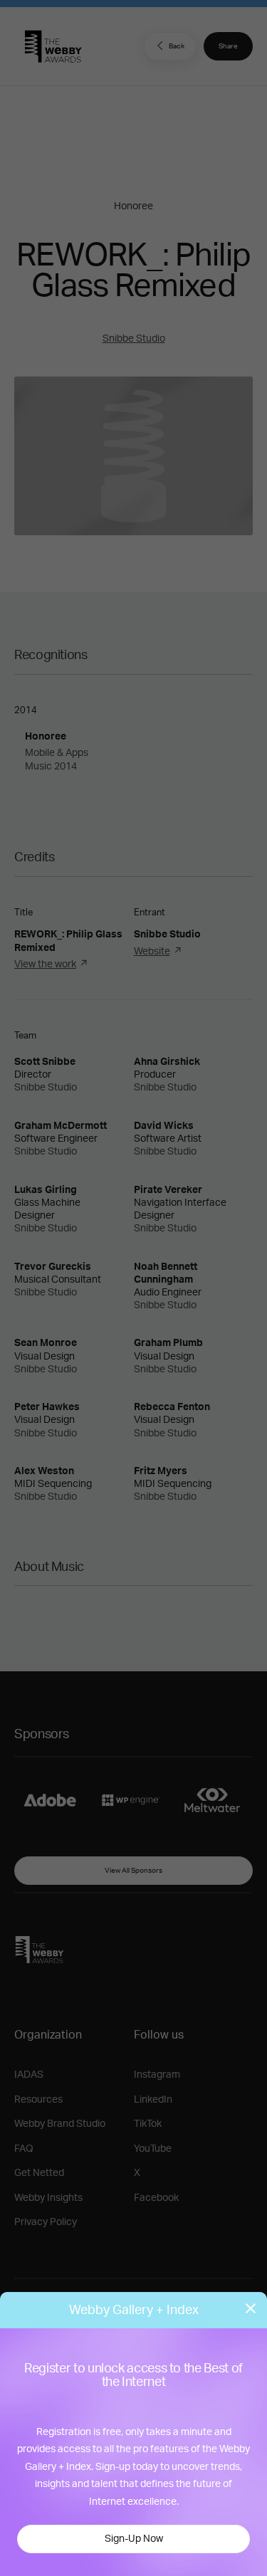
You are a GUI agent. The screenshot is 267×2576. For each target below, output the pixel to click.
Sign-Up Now (134, 2539)
